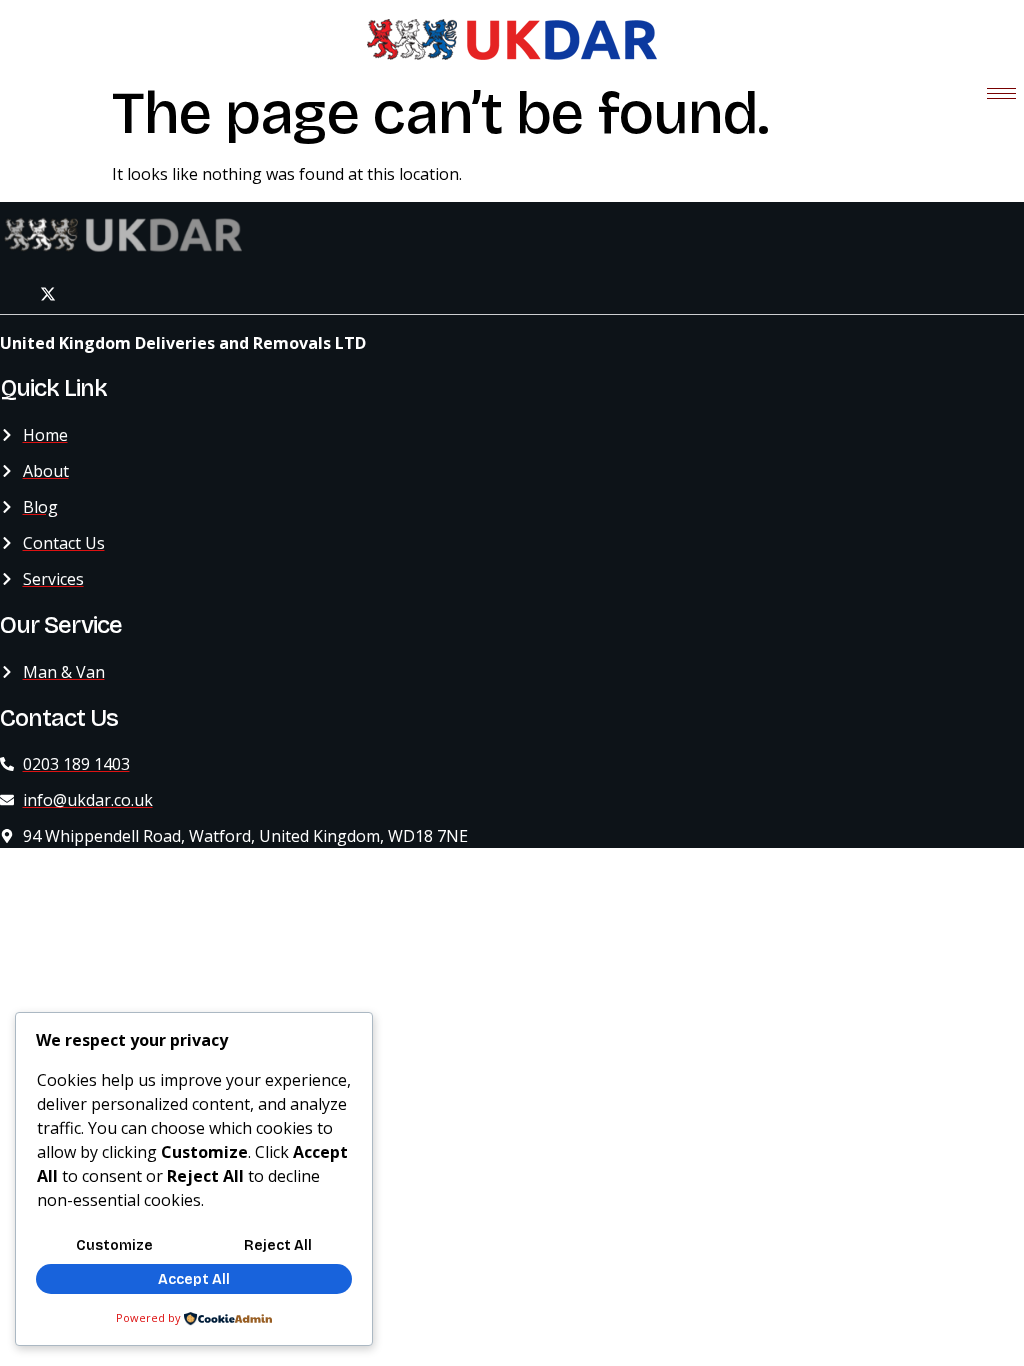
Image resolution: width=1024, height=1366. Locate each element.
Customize (114, 1245)
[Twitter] (48, 294)
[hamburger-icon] (1001, 93)
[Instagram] (92, 294)
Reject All (278, 1245)
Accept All (194, 1279)
